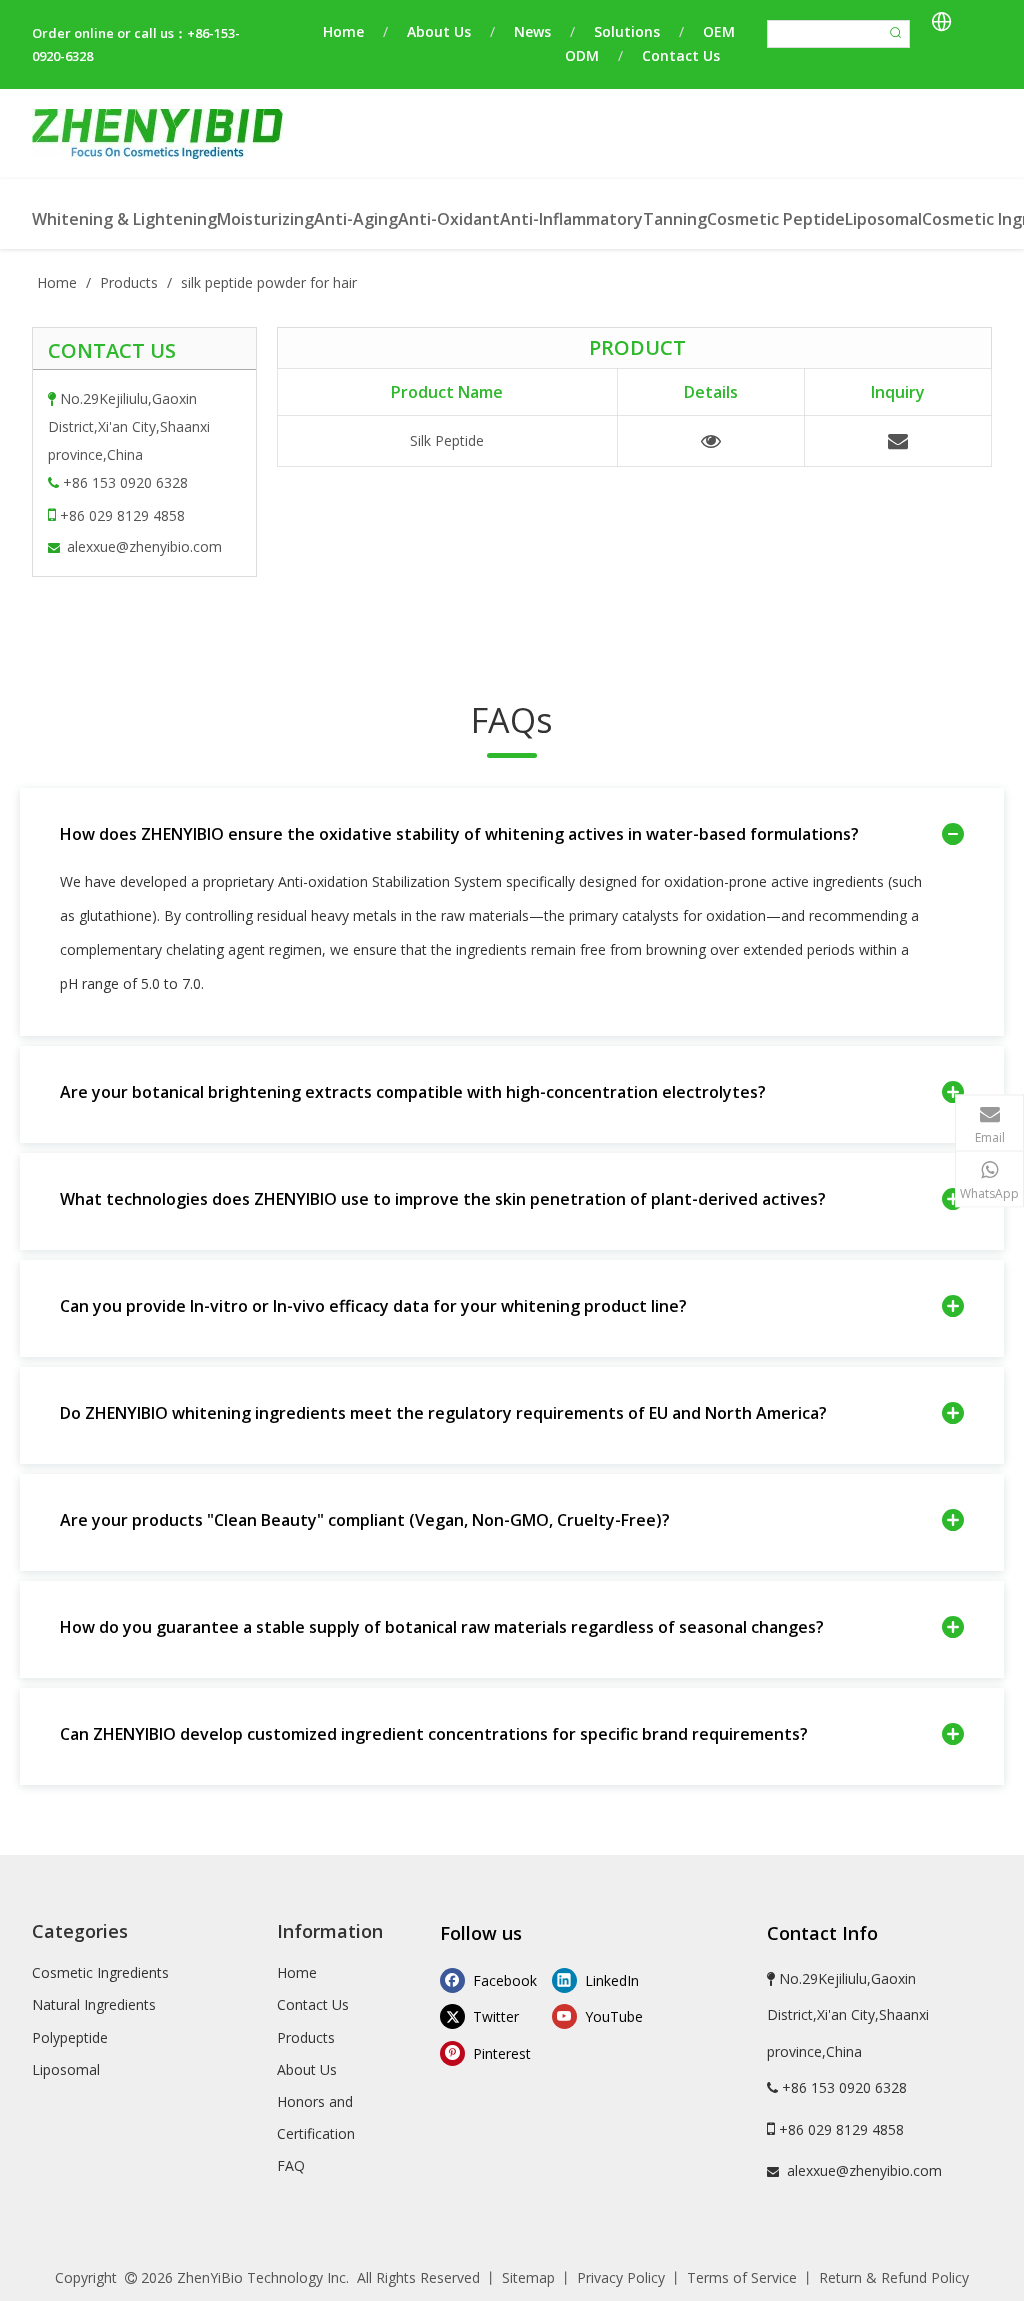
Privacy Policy (621, 2277)
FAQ (291, 2165)
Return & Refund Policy (894, 2277)
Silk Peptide (447, 440)
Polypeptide (70, 2037)
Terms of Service (742, 2277)
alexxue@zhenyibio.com (144, 546)
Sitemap (528, 2277)
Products (306, 2037)
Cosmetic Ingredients (100, 1972)
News (532, 31)
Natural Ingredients (94, 2004)
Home (343, 31)
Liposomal (66, 2069)
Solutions (627, 31)
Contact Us (681, 55)
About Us (439, 31)
